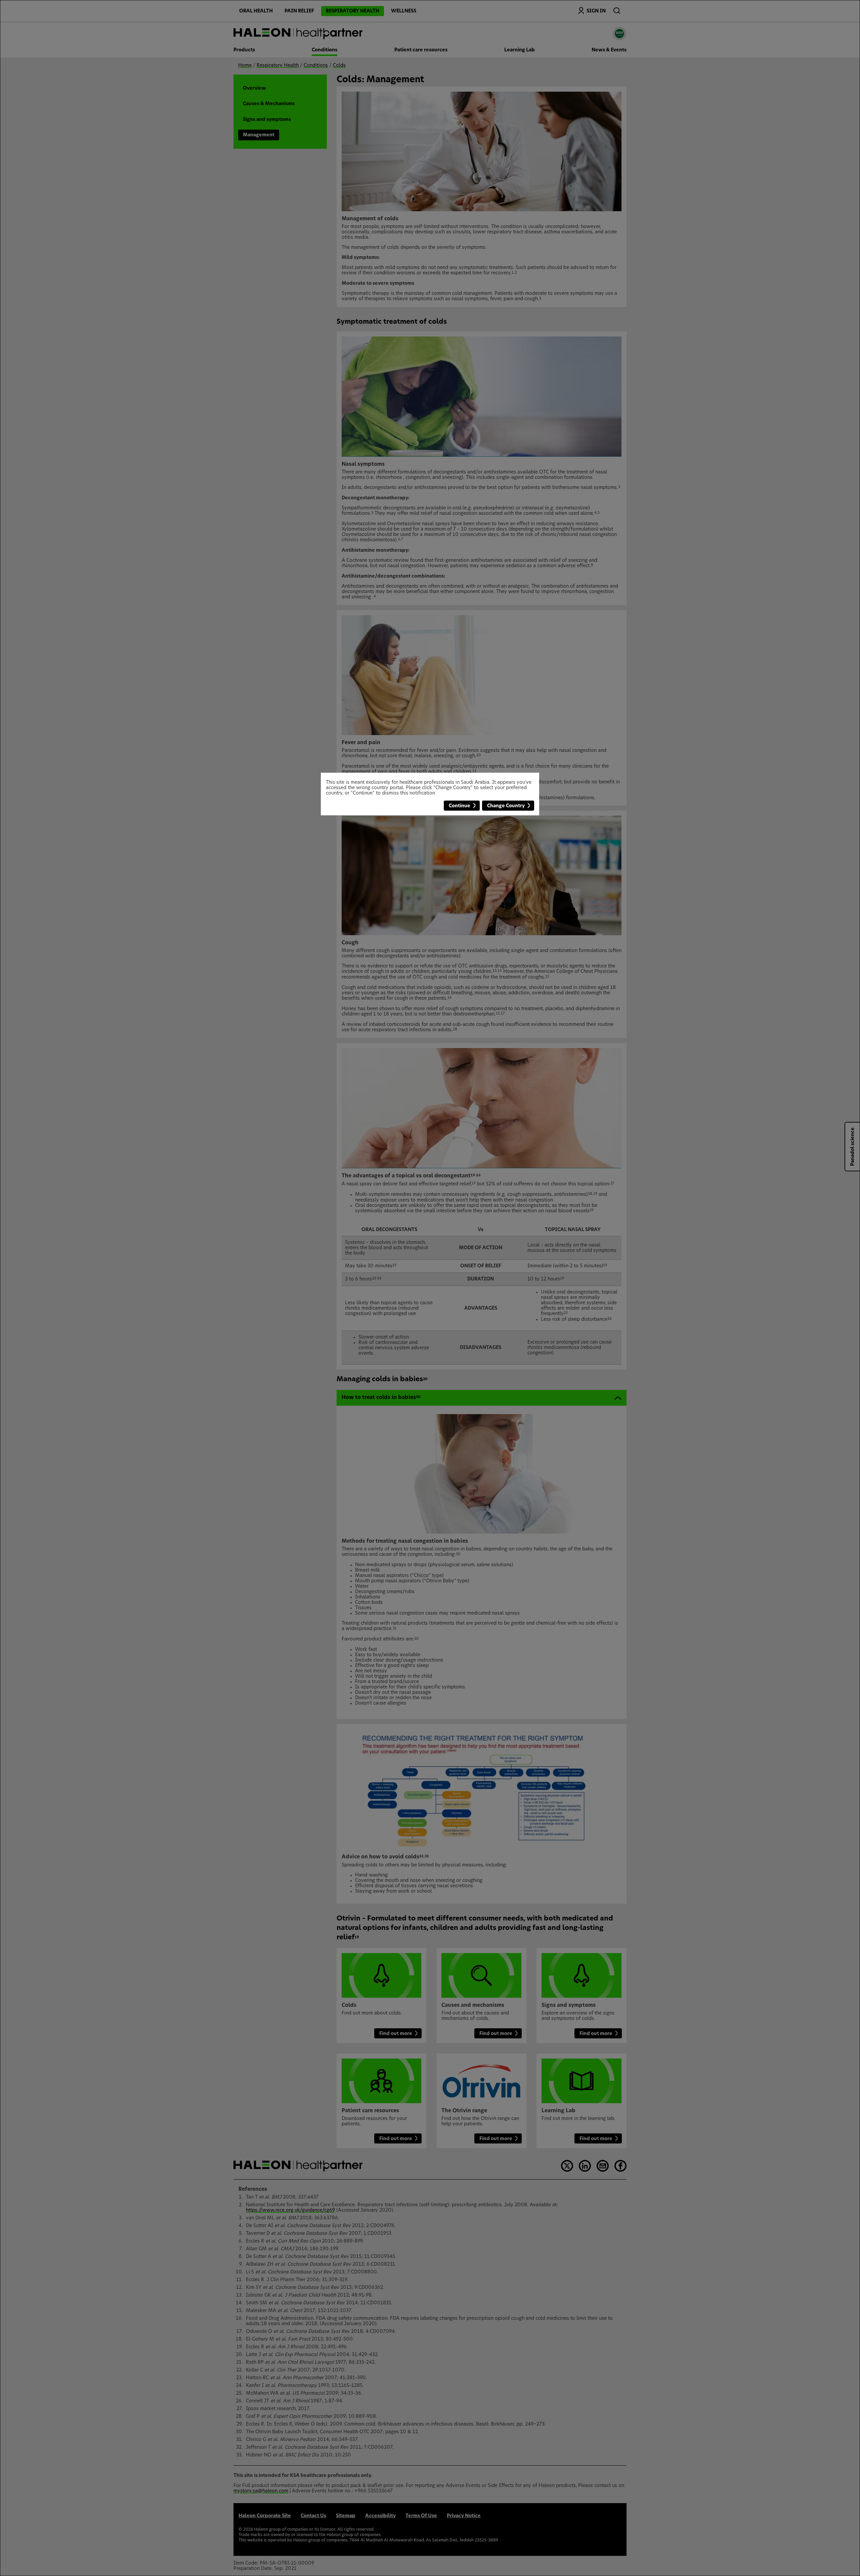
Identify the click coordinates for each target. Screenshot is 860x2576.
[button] (490, 1201)
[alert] (430, 1288)
